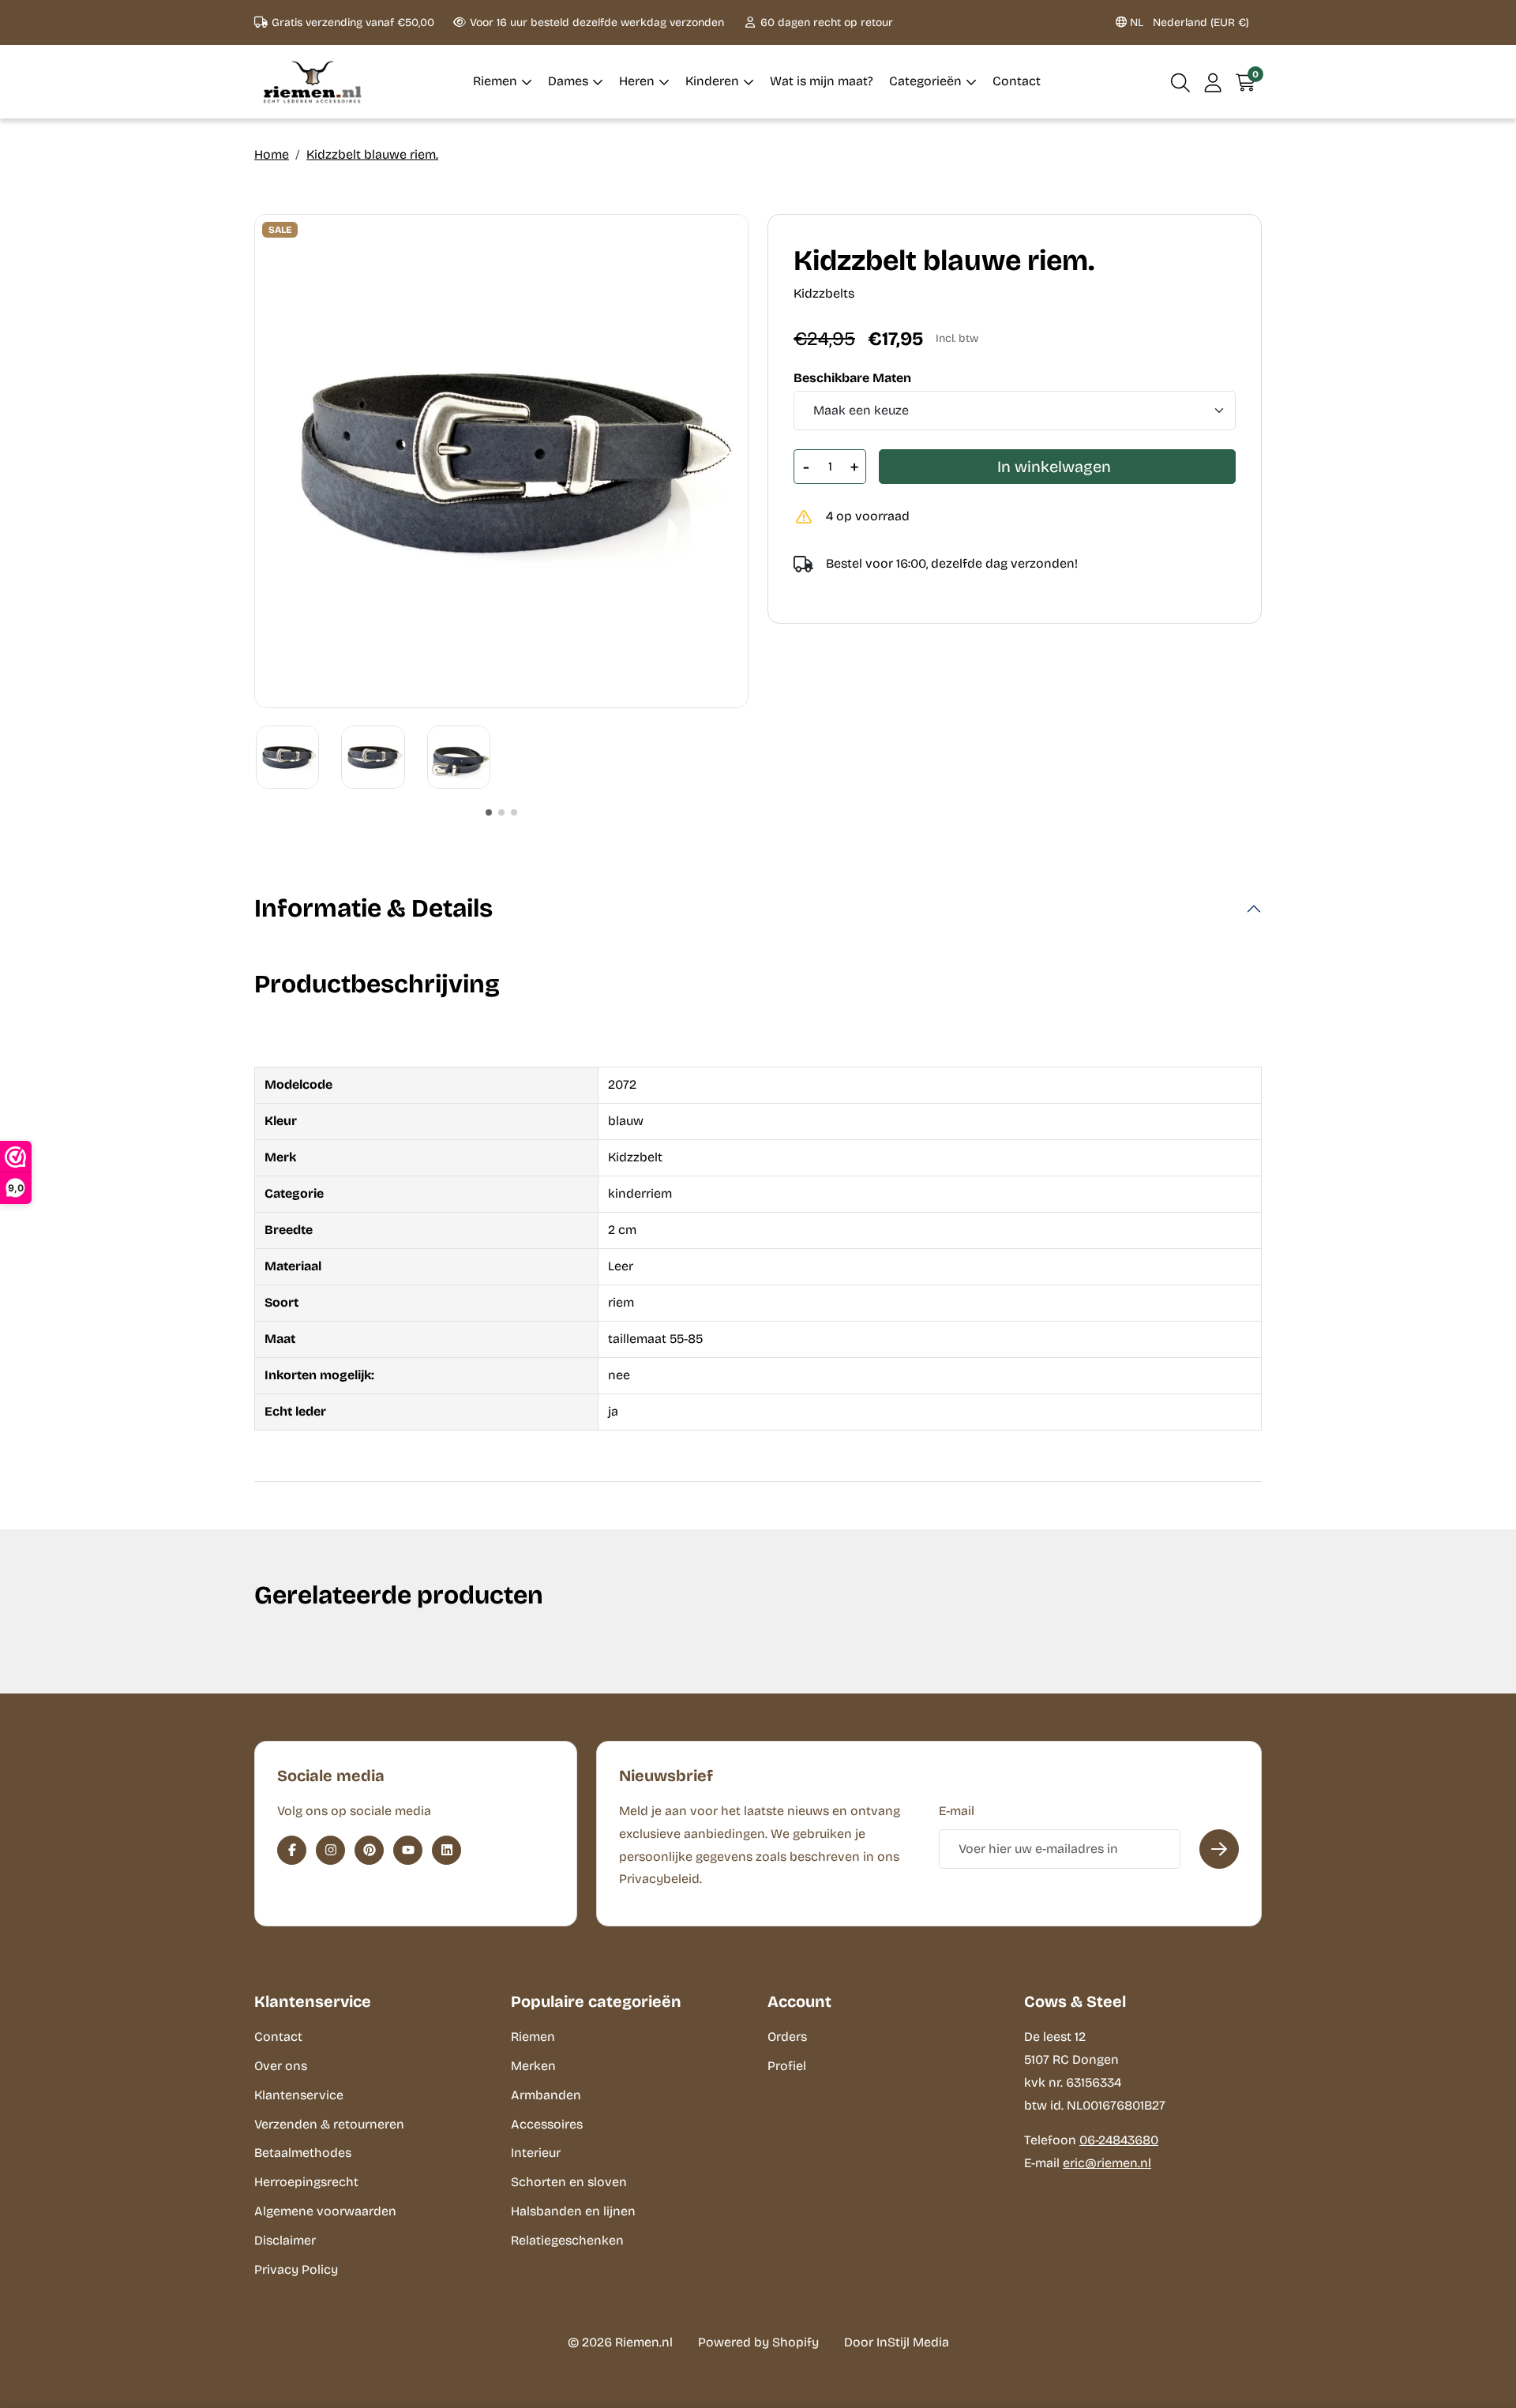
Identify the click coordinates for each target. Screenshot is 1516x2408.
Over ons (281, 2066)
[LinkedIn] (447, 1850)
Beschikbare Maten (852, 378)
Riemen (533, 2037)
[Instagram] (330, 1850)
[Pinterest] (369, 1850)
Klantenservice (299, 2095)
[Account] (1213, 82)
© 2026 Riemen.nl (620, 2342)
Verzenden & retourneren (329, 2124)
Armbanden (546, 2095)
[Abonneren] (1219, 1849)
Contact (278, 2037)
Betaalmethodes (303, 2153)
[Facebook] (292, 1850)
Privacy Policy (296, 2269)
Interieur (536, 2153)
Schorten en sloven (569, 2182)
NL (1188, 23)
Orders (787, 2037)
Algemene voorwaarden (325, 2211)
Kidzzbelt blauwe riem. (372, 154)
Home (272, 154)
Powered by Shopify (758, 2342)
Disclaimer (285, 2240)
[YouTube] (408, 1850)
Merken (533, 2066)
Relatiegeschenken (567, 2240)
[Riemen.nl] (313, 82)
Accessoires (547, 2124)
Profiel (787, 2066)
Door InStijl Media (897, 2342)
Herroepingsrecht (306, 2182)
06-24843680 (1119, 2140)
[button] (1181, 82)
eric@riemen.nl (1107, 2163)
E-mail (957, 1811)
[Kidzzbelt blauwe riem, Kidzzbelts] (501, 461)
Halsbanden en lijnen (573, 2211)
